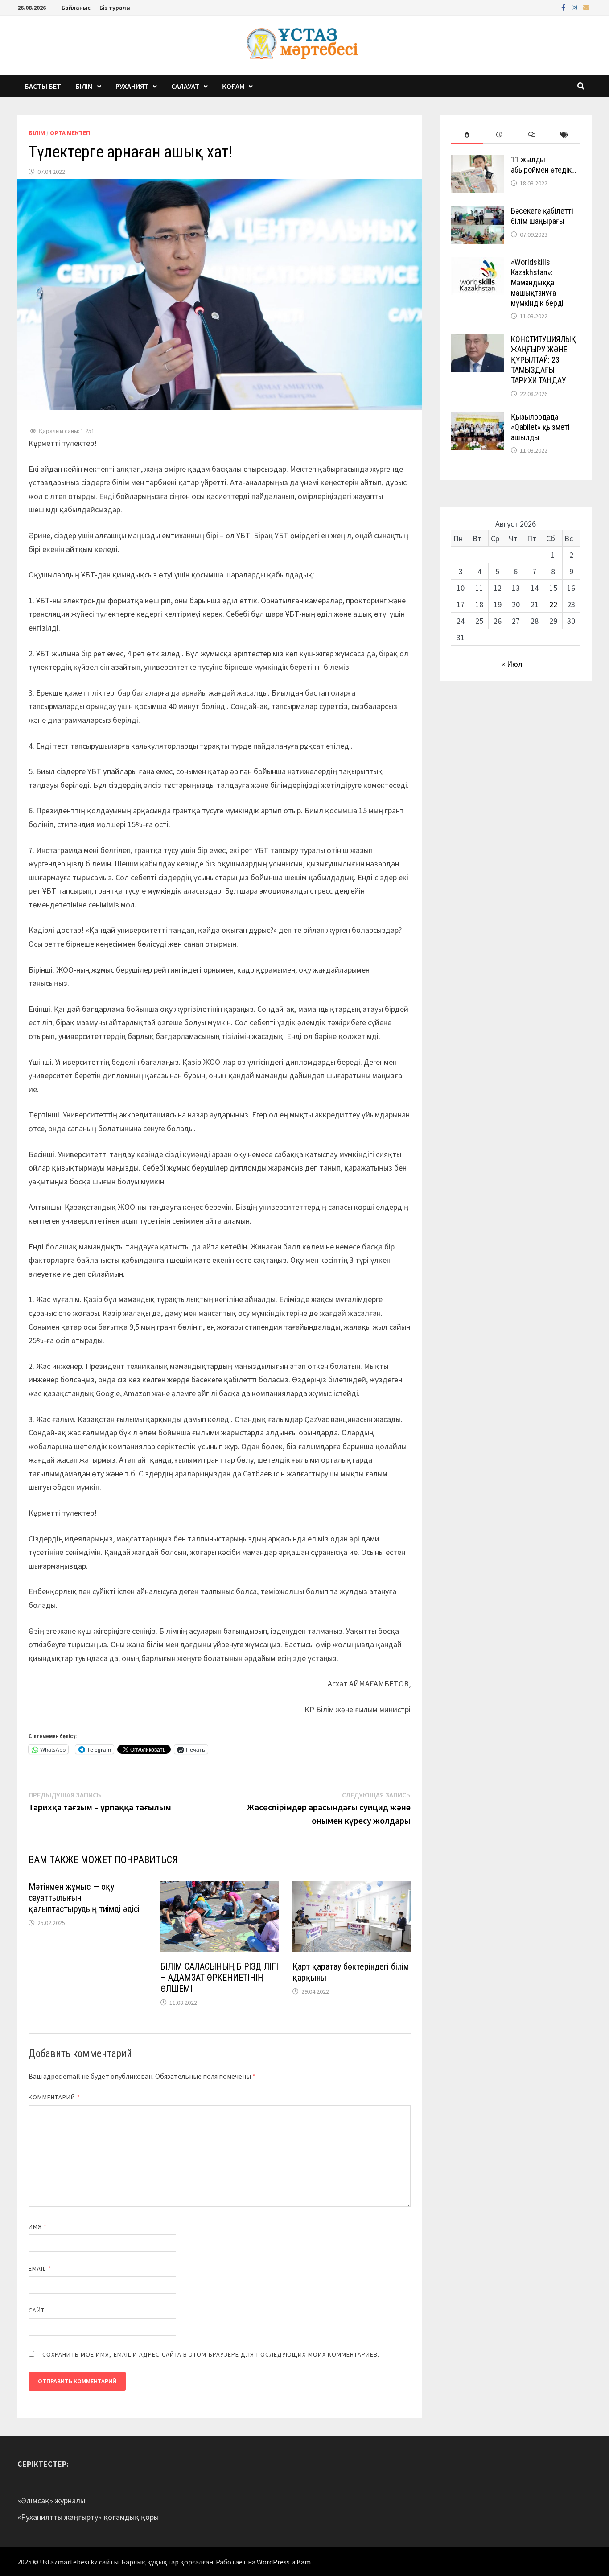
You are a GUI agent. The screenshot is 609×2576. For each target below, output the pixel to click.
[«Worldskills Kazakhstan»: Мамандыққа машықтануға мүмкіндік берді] (477, 263)
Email (40, 2268)
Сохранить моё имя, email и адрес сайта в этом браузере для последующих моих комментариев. (211, 2354)
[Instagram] (575, 7)
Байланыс (76, 8)
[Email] (586, 7)
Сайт (37, 2310)
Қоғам (233, 86)
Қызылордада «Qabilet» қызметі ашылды (540, 427)
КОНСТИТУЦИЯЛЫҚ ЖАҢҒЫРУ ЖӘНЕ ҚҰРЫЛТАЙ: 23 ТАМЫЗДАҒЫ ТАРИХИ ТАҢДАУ (543, 359)
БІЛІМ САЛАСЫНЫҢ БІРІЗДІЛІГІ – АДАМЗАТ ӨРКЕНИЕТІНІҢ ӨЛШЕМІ (219, 1978)
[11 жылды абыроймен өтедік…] (477, 161)
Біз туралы (115, 8)
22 (553, 604)
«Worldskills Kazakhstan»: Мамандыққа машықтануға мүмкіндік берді (537, 282)
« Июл (512, 664)
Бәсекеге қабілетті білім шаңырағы (542, 216)
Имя (38, 2226)
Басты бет (43, 86)
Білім (84, 86)
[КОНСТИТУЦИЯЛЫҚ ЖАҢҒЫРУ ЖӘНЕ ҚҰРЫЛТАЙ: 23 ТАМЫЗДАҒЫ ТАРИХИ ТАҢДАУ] (477, 340)
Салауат (185, 86)
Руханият (132, 86)
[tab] (467, 135)
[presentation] (467, 135)
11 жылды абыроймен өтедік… (543, 165)
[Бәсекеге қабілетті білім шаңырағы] (477, 212)
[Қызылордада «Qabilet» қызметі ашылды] (477, 418)
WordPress (273, 2562)
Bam (304, 2562)
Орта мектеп (70, 133)
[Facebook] (564, 7)
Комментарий (54, 2097)
